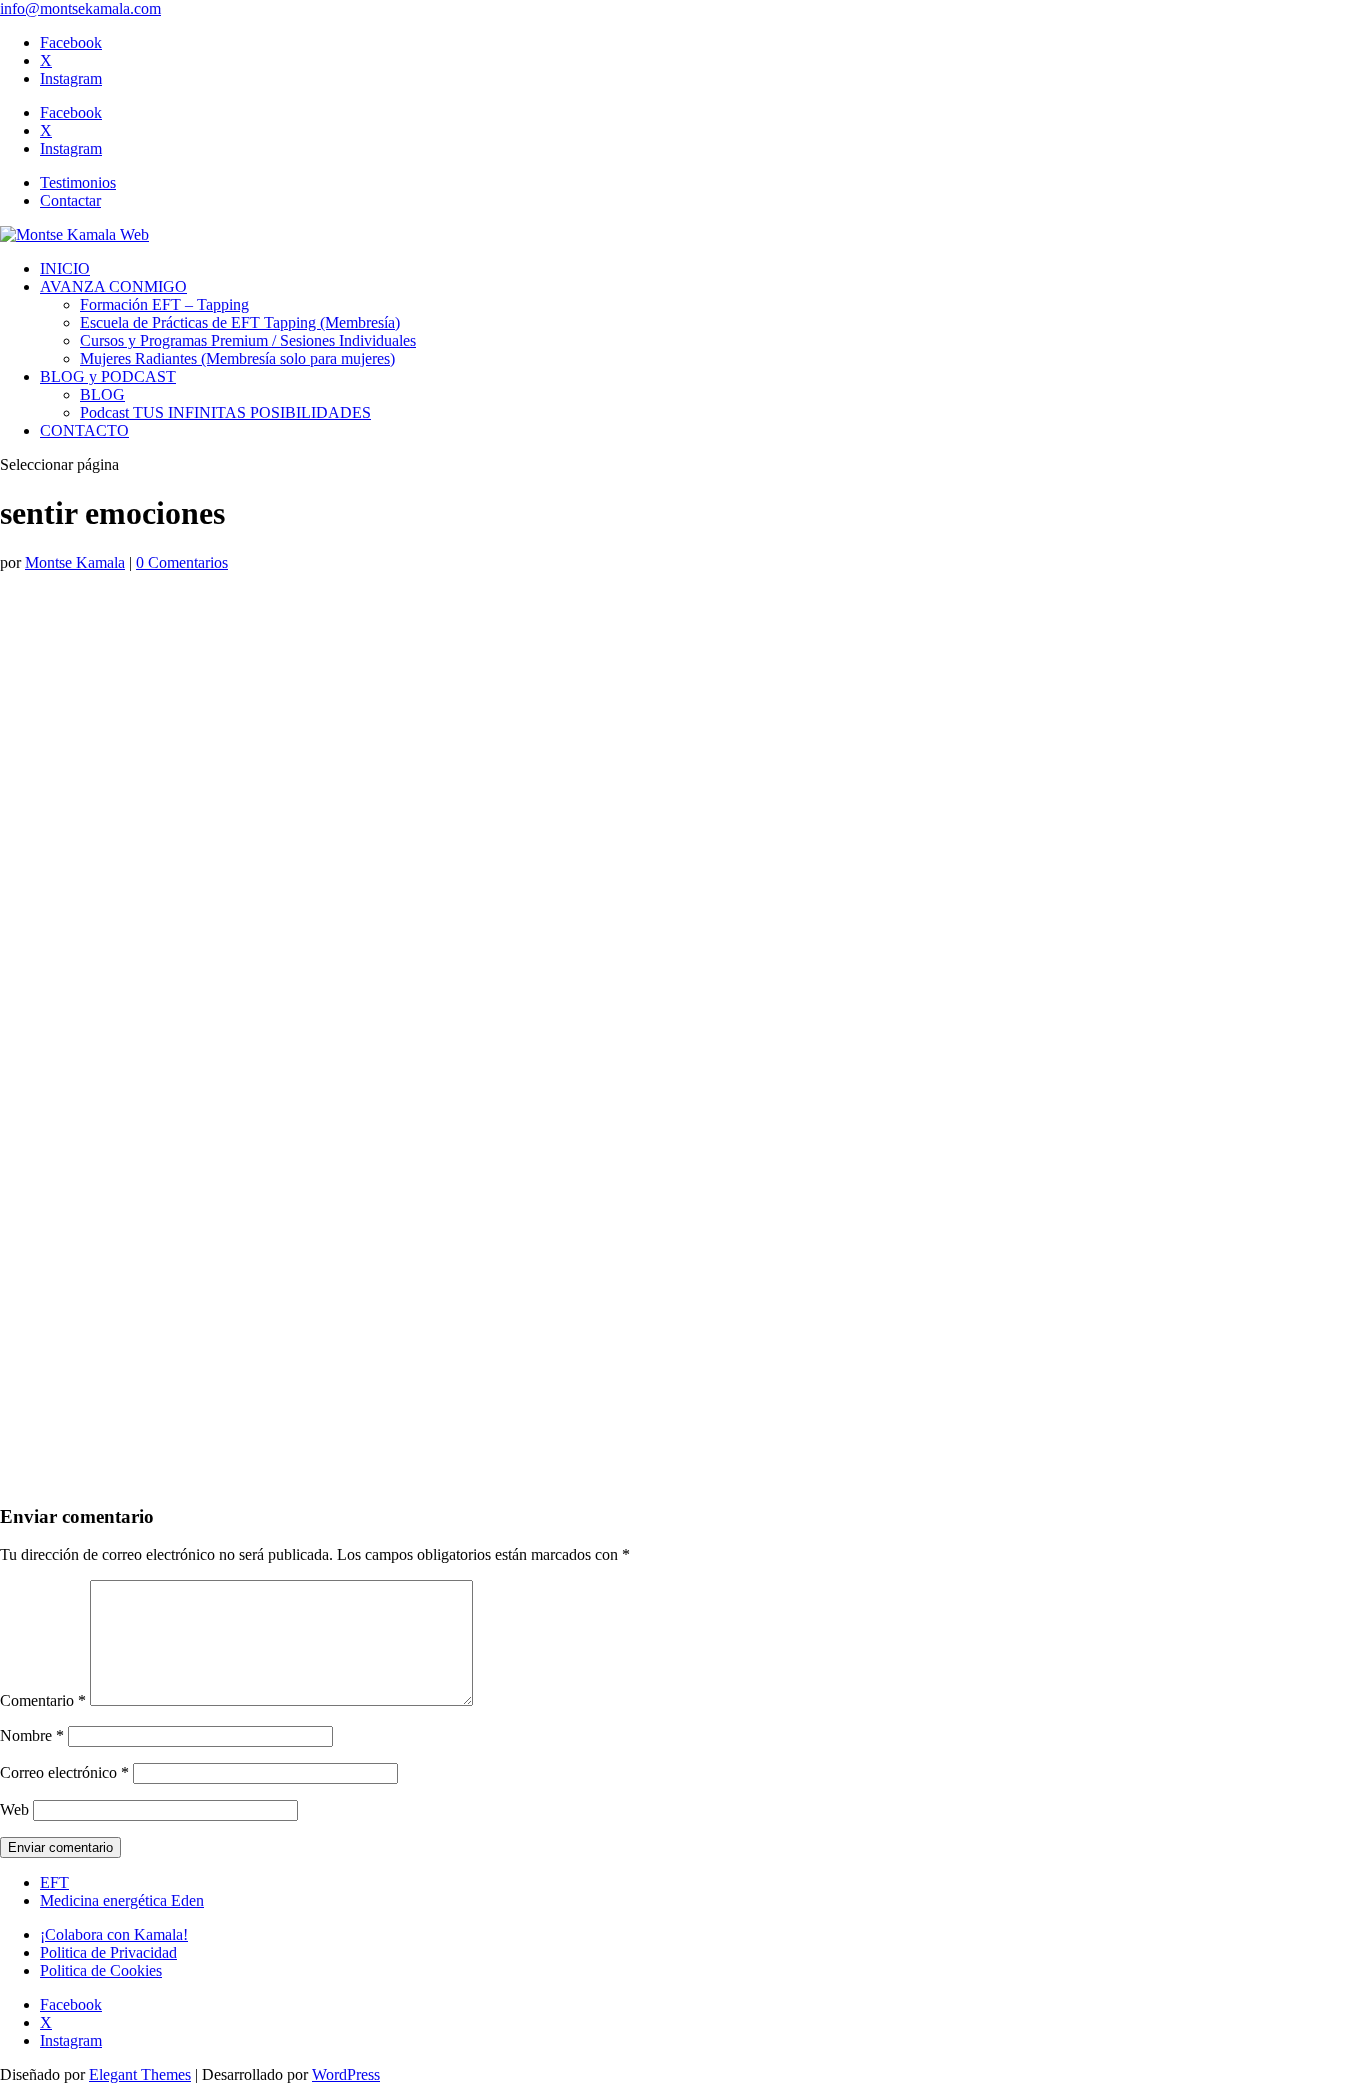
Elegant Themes (140, 2074)
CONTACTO (84, 430)
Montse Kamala (75, 562)
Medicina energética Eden (122, 1900)
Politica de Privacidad (108, 1952)
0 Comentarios (182, 562)
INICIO (65, 268)
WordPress (346, 2074)
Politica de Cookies (101, 1970)
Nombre (32, 1735)
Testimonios (78, 182)
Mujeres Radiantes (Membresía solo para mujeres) (237, 358)
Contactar (70, 200)
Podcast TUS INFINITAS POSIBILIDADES (225, 412)
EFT (54, 1882)
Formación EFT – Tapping (164, 304)
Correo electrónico (64, 1772)
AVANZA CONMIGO (113, 286)
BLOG (102, 394)
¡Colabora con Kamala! (114, 1934)
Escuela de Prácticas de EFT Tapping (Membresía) (240, 322)
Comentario (43, 1700)
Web (14, 1809)
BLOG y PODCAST (108, 376)
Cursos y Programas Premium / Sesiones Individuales (248, 340)
